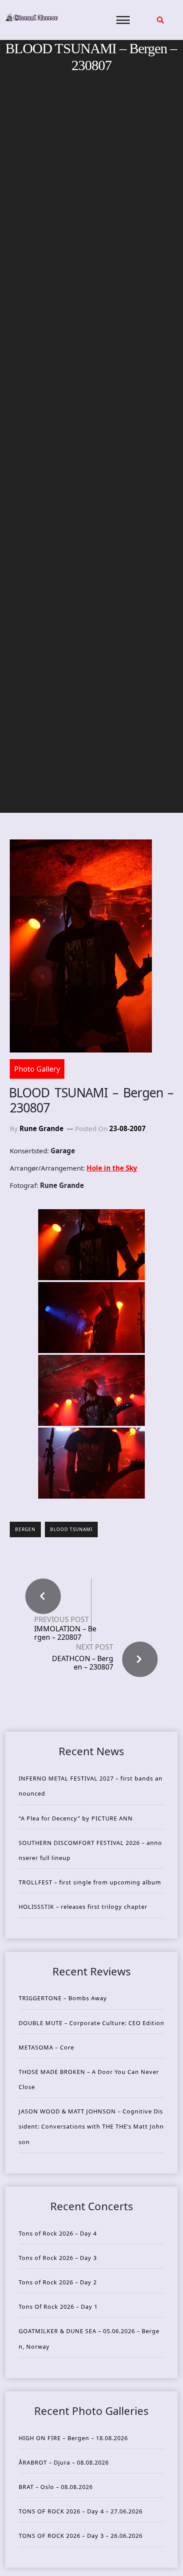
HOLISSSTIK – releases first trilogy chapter (83, 1907)
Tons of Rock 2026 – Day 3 (58, 2258)
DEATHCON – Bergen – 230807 (83, 1663)
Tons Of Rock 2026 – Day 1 (58, 2307)
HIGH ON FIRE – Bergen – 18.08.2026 (73, 2438)
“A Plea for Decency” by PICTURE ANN (76, 1818)
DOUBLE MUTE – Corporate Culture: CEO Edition (91, 2023)
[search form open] (160, 20)
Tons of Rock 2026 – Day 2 (58, 2282)
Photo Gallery (37, 1069)
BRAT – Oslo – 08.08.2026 (56, 2487)
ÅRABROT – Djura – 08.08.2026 (64, 2462)
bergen (25, 1529)
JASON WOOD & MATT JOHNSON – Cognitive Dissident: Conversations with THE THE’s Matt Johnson (91, 2126)
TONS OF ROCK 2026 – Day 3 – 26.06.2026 (81, 2536)
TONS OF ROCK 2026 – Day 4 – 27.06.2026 (81, 2511)
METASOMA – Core (46, 2047)
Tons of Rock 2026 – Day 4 (58, 2233)
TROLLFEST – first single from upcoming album (90, 1882)
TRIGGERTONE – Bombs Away (63, 1998)
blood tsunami (71, 1529)
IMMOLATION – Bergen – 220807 (65, 1633)
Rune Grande (42, 1128)
